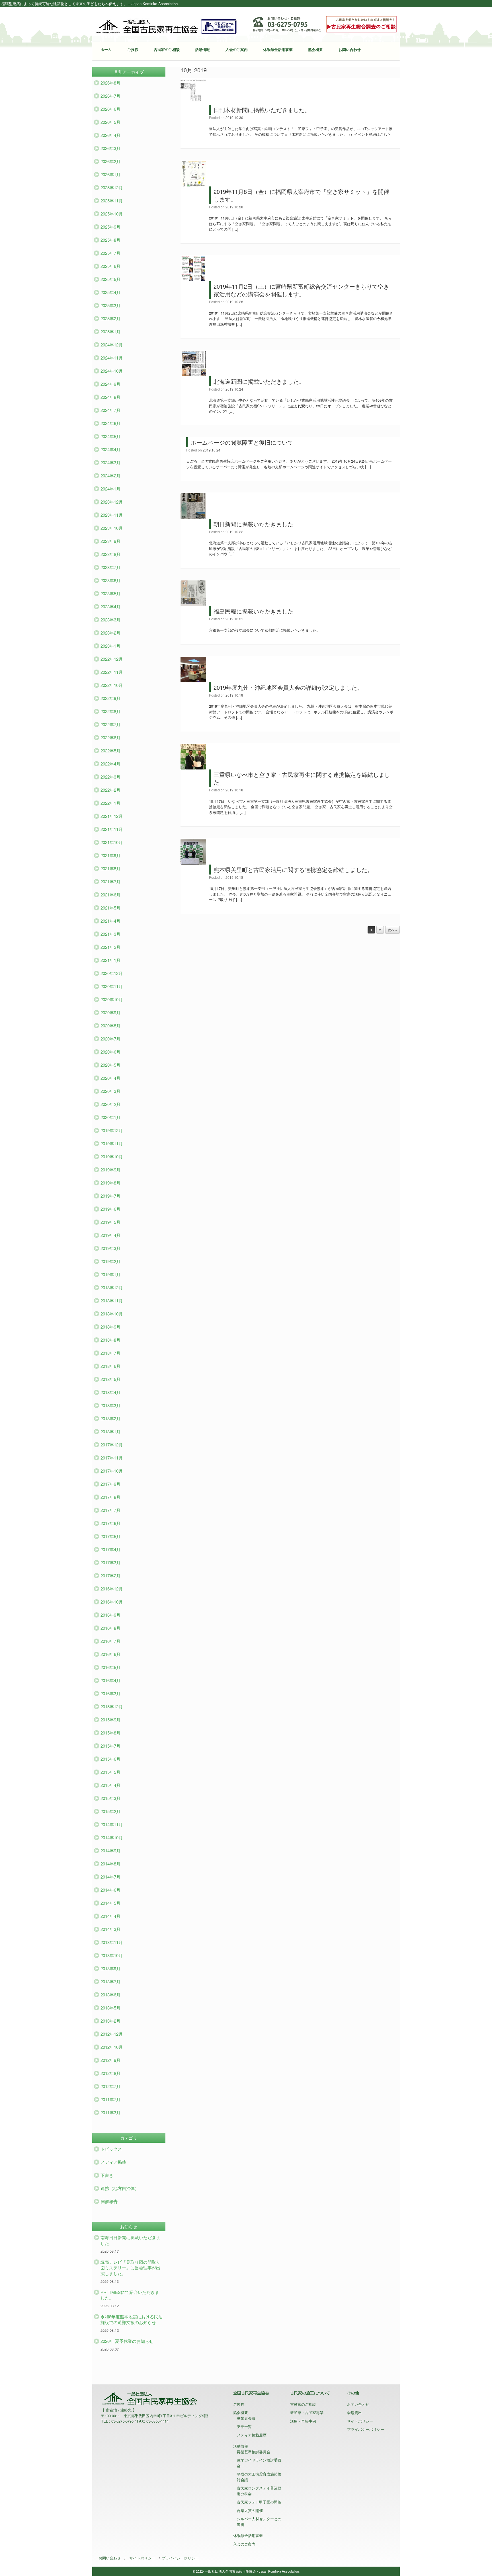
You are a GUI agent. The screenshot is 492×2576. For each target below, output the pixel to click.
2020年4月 (110, 1078)
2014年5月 (110, 1903)
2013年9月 (110, 1968)
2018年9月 (110, 1327)
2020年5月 (110, 1065)
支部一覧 (244, 2426)
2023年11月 (112, 515)
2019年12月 (112, 1130)
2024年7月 (110, 410)
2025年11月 (112, 201)
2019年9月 (110, 1170)
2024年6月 (110, 423)
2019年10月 (112, 1156)
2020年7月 (110, 1039)
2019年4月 (110, 1235)
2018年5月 (110, 1379)
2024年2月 (110, 476)
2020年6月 (110, 1052)
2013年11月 (112, 1942)
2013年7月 (110, 1981)
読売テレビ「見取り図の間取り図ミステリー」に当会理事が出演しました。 (130, 2268)
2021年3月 (110, 934)
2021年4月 (110, 921)
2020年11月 (112, 986)
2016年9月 (110, 1615)
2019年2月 (110, 1261)
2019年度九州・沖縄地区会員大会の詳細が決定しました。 (288, 687)
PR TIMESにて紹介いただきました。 (130, 2295)
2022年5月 (110, 751)
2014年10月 (112, 1837)
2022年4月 (110, 764)
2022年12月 (112, 659)
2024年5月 (110, 436)
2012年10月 (112, 2047)
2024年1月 (110, 489)
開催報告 (109, 2201)
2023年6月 (110, 580)
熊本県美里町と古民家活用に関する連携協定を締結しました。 (293, 870)
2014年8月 (110, 1864)
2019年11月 (112, 1143)
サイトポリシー (360, 2421)
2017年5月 (110, 1536)
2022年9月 (110, 698)
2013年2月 (110, 2021)
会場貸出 (354, 2412)
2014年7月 (110, 1877)
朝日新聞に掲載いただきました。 (256, 524)
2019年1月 (110, 1274)
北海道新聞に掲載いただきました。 (259, 381)
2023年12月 (112, 502)
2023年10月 (112, 528)
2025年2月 (110, 318)
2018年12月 (112, 1287)
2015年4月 (110, 1785)
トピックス (111, 2149)
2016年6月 (110, 1654)
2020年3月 (110, 1091)
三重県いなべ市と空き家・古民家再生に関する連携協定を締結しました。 (302, 778)
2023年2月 (110, 633)
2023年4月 (110, 606)
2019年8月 (110, 1183)
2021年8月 (110, 868)
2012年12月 (112, 2034)
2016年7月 (110, 1641)
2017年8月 (110, 1497)
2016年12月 (112, 1589)
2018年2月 (110, 1418)
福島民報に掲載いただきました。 (256, 611)
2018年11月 (112, 1301)
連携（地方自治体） (120, 2188)
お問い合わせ (350, 49)
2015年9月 (110, 1720)
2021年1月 (110, 960)
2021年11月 (112, 829)
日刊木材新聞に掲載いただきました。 (262, 110)
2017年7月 (110, 1510)
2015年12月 (112, 1706)
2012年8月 (110, 2073)
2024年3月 (110, 462)
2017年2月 (110, 1576)
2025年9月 (110, 227)
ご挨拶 (133, 49)
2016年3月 (110, 1693)
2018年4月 (110, 1392)
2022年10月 (112, 685)
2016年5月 (110, 1667)
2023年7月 (110, 567)
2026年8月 (110, 83)
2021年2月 (110, 947)
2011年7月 (110, 2099)
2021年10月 (112, 842)
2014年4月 (110, 1916)
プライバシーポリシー (366, 2429)
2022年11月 (112, 672)
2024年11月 (112, 358)
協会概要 (315, 49)
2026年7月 (110, 96)
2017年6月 (110, 1523)
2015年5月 (110, 1772)
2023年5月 (110, 593)
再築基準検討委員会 (254, 2452)
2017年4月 (110, 1549)
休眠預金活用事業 (278, 49)
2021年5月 (110, 908)
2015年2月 (110, 1811)
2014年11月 (112, 1824)
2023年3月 (110, 620)
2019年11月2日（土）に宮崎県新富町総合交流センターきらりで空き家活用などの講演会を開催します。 (301, 290)
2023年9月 (110, 541)
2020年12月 (112, 973)
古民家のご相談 (167, 49)
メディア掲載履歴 (252, 2435)
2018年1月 (110, 1431)
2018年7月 (110, 1353)
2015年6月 (110, 1759)
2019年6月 (110, 1209)
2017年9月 (110, 1484)
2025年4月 (110, 292)
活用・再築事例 (303, 2421)
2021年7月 (110, 881)
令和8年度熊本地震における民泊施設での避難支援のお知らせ (132, 2319)
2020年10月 (112, 999)
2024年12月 (112, 345)
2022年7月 (110, 724)
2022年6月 (110, 737)
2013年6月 (110, 1995)
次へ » (392, 930)
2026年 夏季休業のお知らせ (127, 2341)
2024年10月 (112, 371)
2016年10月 (112, 1602)
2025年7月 (110, 253)
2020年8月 (110, 1026)
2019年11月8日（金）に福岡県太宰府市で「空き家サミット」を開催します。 (301, 195)
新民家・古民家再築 (307, 2412)
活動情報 (202, 49)
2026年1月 (110, 174)
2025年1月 (110, 332)
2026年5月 (110, 122)
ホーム (106, 49)
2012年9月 (110, 2060)
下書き (107, 2175)
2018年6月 (110, 1366)
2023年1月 (110, 646)
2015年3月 (110, 1798)
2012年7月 (110, 2086)
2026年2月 (110, 161)
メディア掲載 (113, 2162)
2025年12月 (112, 187)
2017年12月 (112, 1445)
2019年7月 (110, 1196)
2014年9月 (110, 1851)
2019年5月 (110, 1222)
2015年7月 (110, 1746)
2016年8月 (110, 1628)
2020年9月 (110, 1012)
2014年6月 (110, 1890)
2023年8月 (110, 554)
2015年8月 (110, 1733)
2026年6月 (110, 109)
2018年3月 (110, 1405)
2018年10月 (112, 1314)
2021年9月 (110, 855)
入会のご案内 (237, 49)
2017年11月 (112, 1458)
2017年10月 (112, 1471)
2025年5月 (110, 279)
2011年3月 (110, 2112)
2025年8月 (110, 240)
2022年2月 (110, 790)
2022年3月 (110, 777)
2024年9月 (110, 384)
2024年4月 (110, 449)
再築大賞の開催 (250, 2510)
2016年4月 (110, 1680)
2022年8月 (110, 711)
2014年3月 (110, 1929)
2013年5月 (110, 2008)
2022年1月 (110, 803)
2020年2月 (110, 1104)
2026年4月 (110, 135)
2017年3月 (110, 1562)
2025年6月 (110, 266)
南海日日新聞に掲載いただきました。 (130, 2240)
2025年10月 (112, 214)
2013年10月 (112, 1955)
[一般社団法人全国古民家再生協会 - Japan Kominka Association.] (166, 26)
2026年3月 (110, 148)
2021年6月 (110, 895)
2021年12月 (112, 816)
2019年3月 (110, 1248)
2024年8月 (110, 397)
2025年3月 (110, 305)
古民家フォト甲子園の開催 (259, 2502)
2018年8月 (110, 1340)
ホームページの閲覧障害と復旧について (242, 442)
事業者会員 (246, 2418)
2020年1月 (110, 1117)
